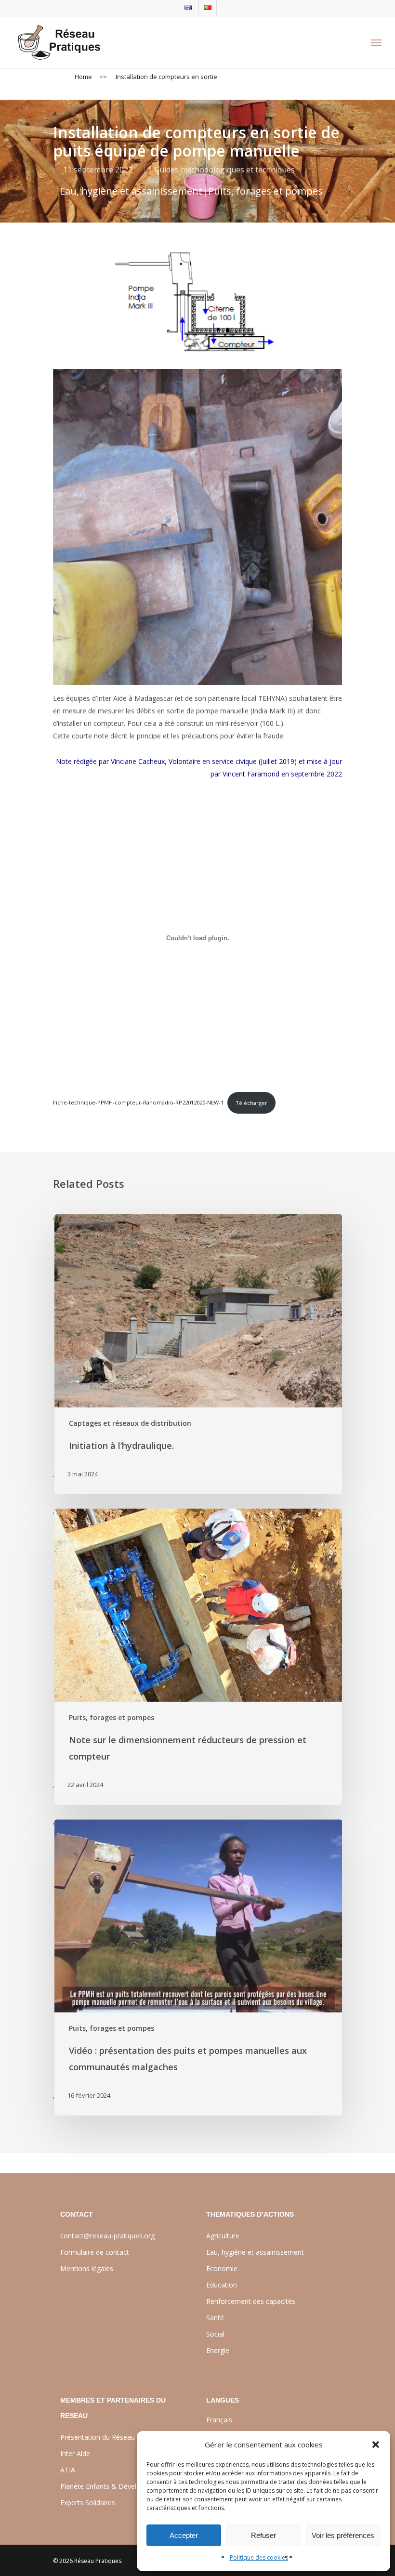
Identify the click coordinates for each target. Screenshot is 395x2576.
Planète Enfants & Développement (114, 2486)
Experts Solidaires (88, 2503)
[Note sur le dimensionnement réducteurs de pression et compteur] (197, 1657)
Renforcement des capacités (251, 2301)
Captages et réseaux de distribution (130, 1423)
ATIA (68, 2470)
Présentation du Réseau (98, 2437)
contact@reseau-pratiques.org (107, 2236)
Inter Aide (75, 2453)
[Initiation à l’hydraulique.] (197, 1354)
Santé (215, 2318)
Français (219, 2420)
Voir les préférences (343, 2535)
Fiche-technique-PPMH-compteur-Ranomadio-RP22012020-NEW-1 (138, 1103)
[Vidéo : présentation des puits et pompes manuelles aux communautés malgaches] (197, 1967)
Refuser (263, 2535)
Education (222, 2285)
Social (215, 2334)
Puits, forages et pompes (265, 191)
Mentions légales (87, 2268)
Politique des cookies (259, 2557)
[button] (376, 2445)
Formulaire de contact (95, 2252)
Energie (218, 2350)
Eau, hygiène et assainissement (131, 191)
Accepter (184, 2535)
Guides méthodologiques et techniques (224, 170)
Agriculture (223, 2236)
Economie (222, 2268)
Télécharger (251, 1103)
